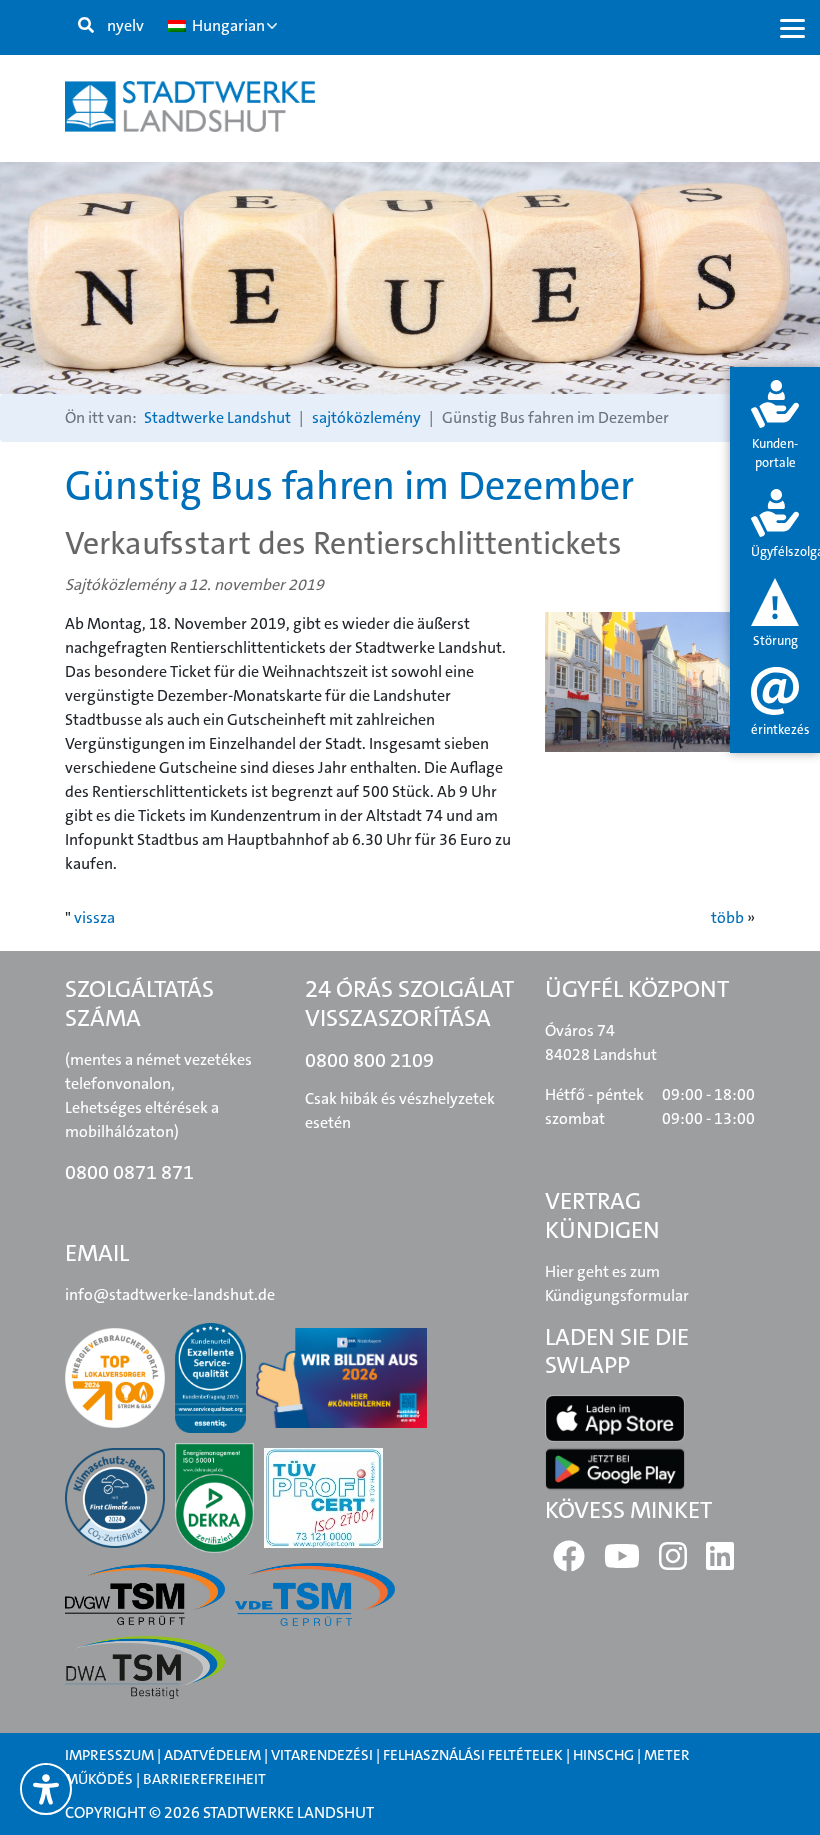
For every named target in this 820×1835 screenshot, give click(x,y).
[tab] (775, 426)
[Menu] (792, 27)
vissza (94, 917)
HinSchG (603, 1755)
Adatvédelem (212, 1755)
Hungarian (227, 25)
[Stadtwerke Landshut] (190, 106)
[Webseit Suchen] (86, 26)
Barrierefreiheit (204, 1779)
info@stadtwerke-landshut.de (170, 1294)
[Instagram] (673, 1562)
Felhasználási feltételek (474, 1755)
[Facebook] (569, 1562)
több (727, 917)
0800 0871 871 (129, 1172)
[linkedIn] (720, 1562)
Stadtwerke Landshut (217, 417)
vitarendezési (322, 1755)
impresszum (109, 1755)
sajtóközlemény (366, 417)
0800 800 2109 (369, 1060)
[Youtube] (622, 1562)
